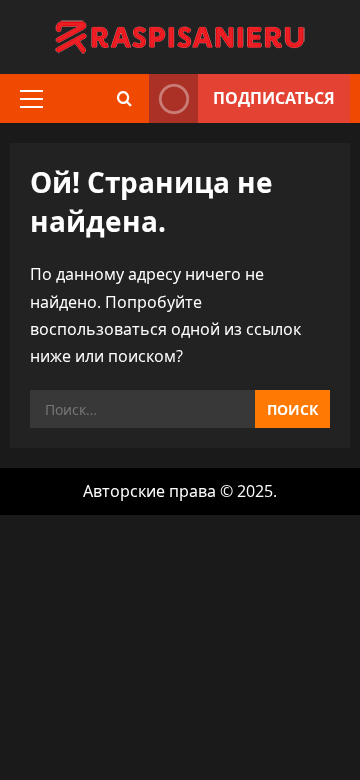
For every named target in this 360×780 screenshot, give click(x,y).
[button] (31, 99)
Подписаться (274, 98)
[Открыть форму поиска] (124, 98)
